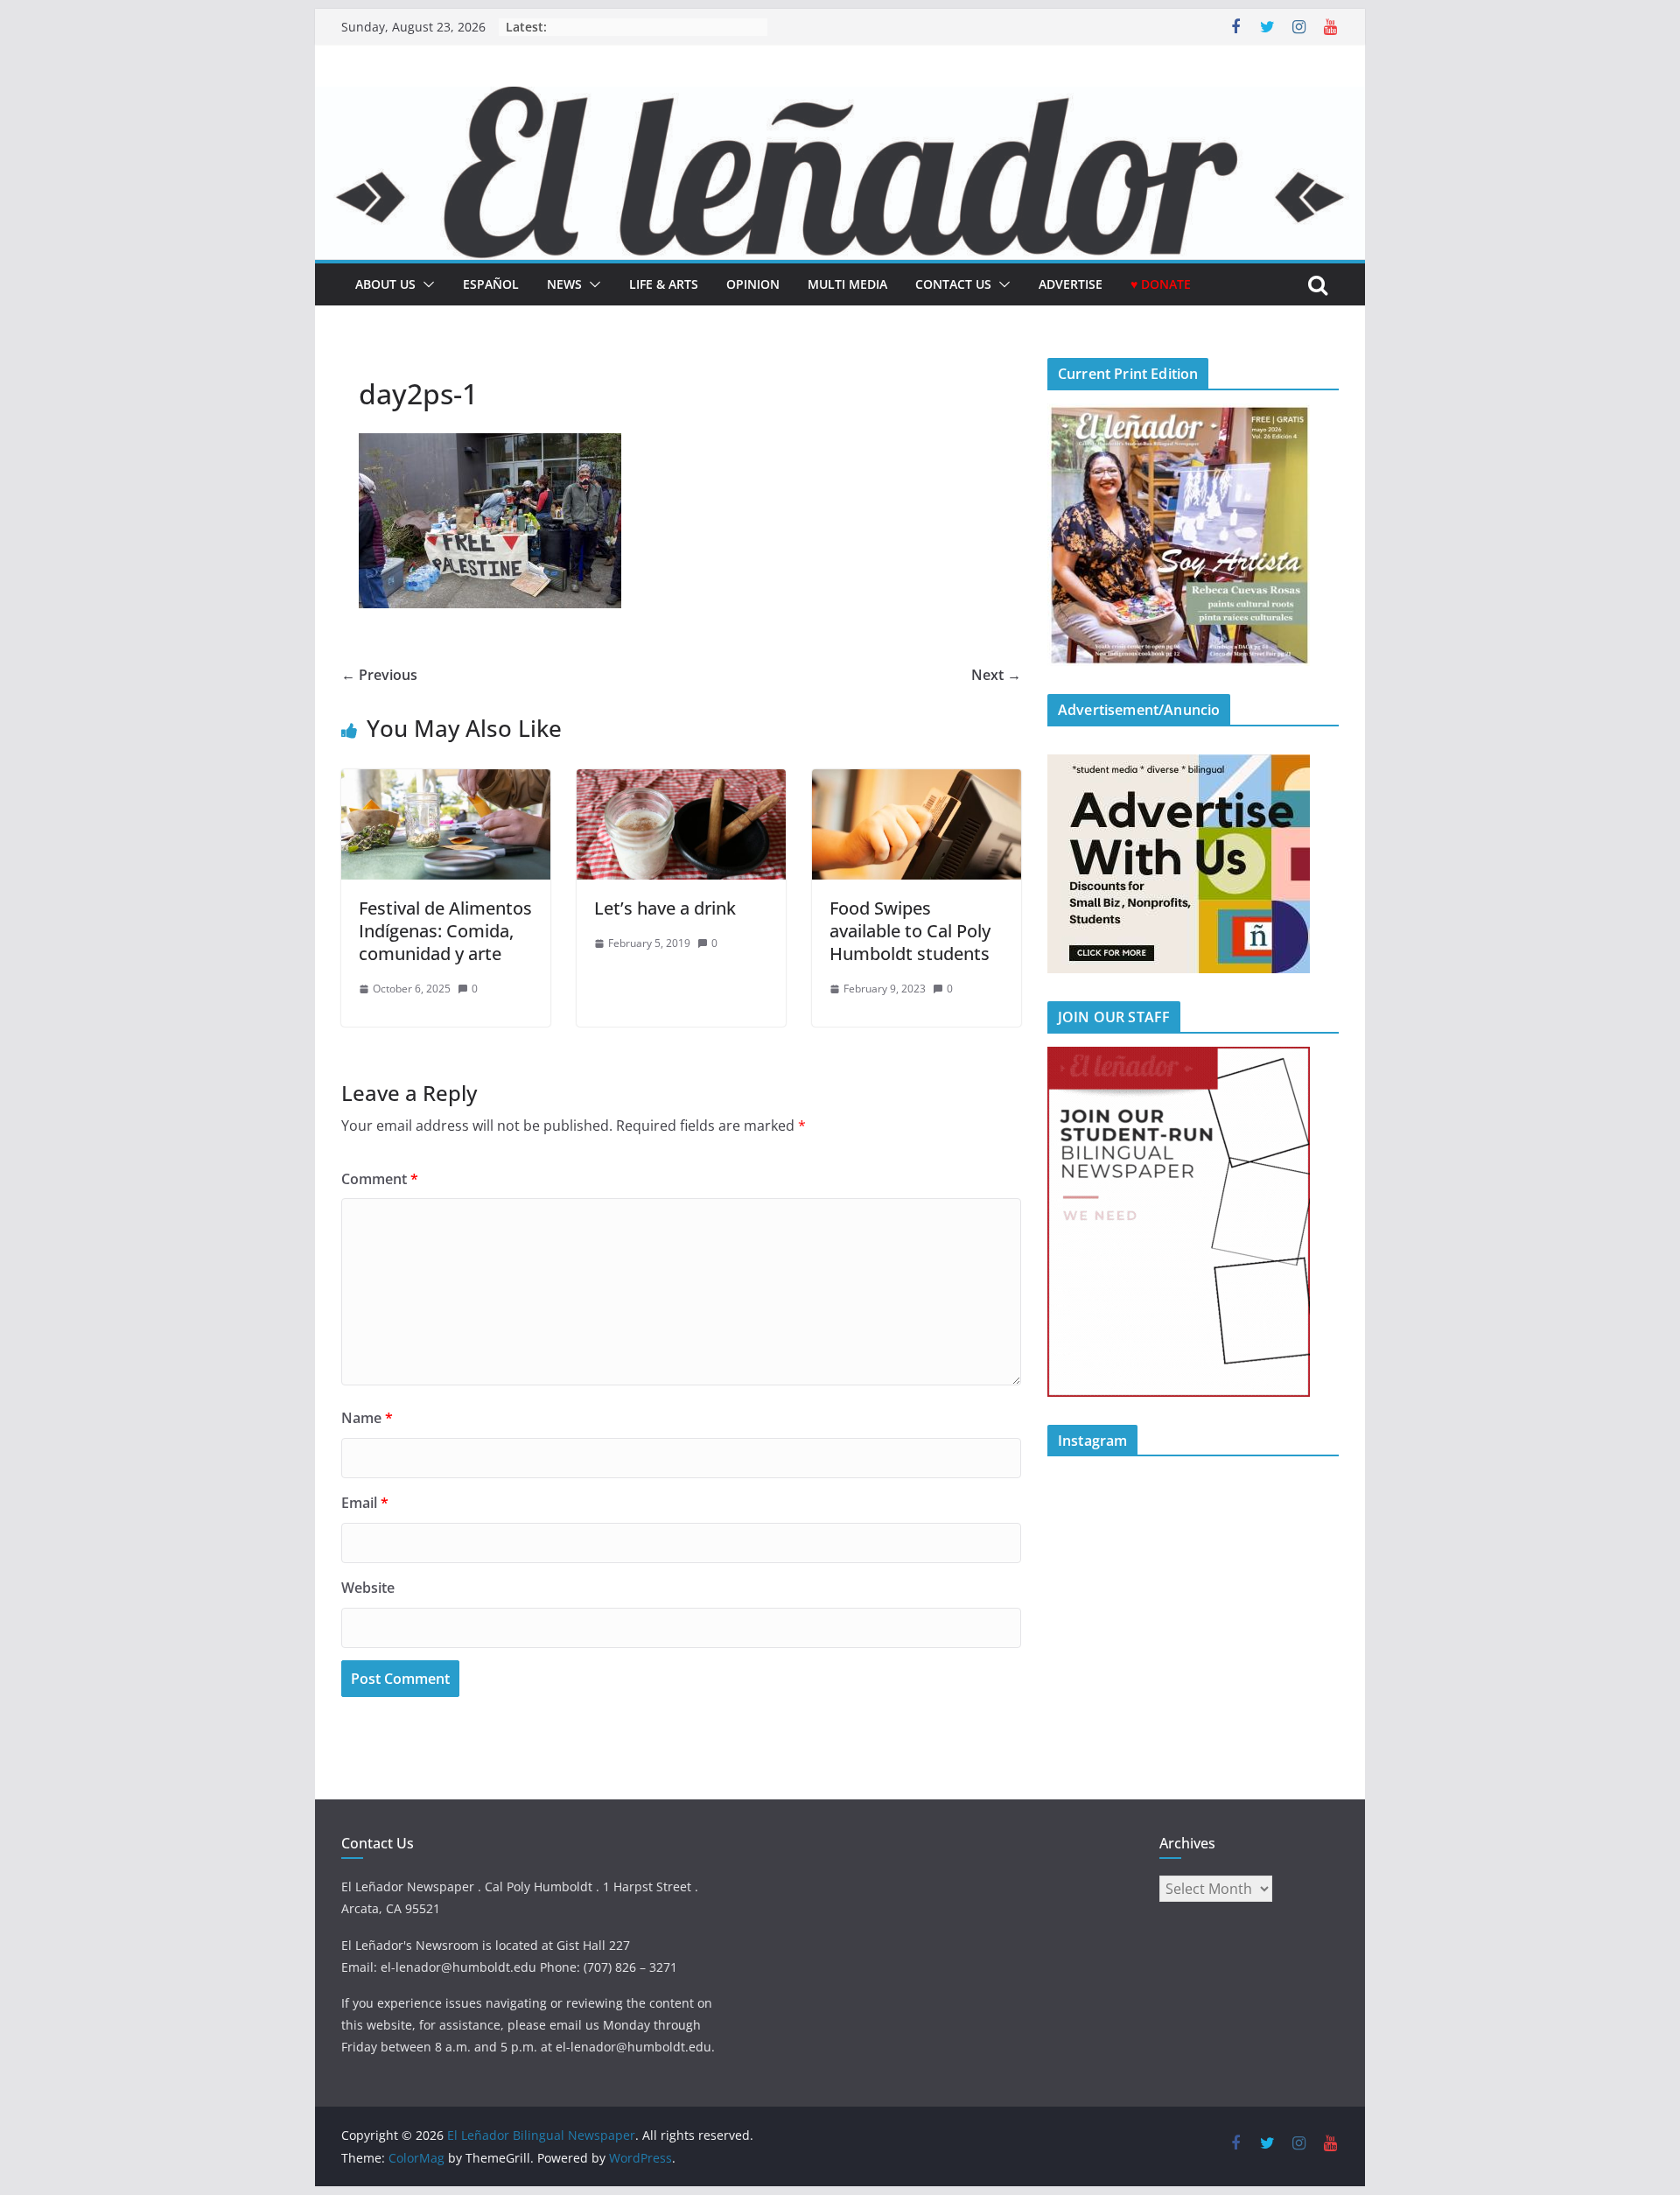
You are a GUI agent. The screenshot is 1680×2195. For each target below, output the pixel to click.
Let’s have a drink (665, 908)
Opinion (753, 284)
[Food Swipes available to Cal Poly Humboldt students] (917, 782)
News (564, 284)
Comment (380, 1179)
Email (365, 1503)
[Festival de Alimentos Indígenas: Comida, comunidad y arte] (446, 782)
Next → (996, 675)
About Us (385, 284)
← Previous (379, 675)
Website (368, 1588)
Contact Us (953, 284)
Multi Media (847, 284)
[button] (425, 284)
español (491, 284)
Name (367, 1418)
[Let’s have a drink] (681, 782)
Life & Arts (664, 284)
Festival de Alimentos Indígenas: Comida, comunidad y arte (445, 931)
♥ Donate (1161, 284)
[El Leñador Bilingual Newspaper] (840, 99)
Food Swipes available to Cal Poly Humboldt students (910, 931)
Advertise (1071, 284)
